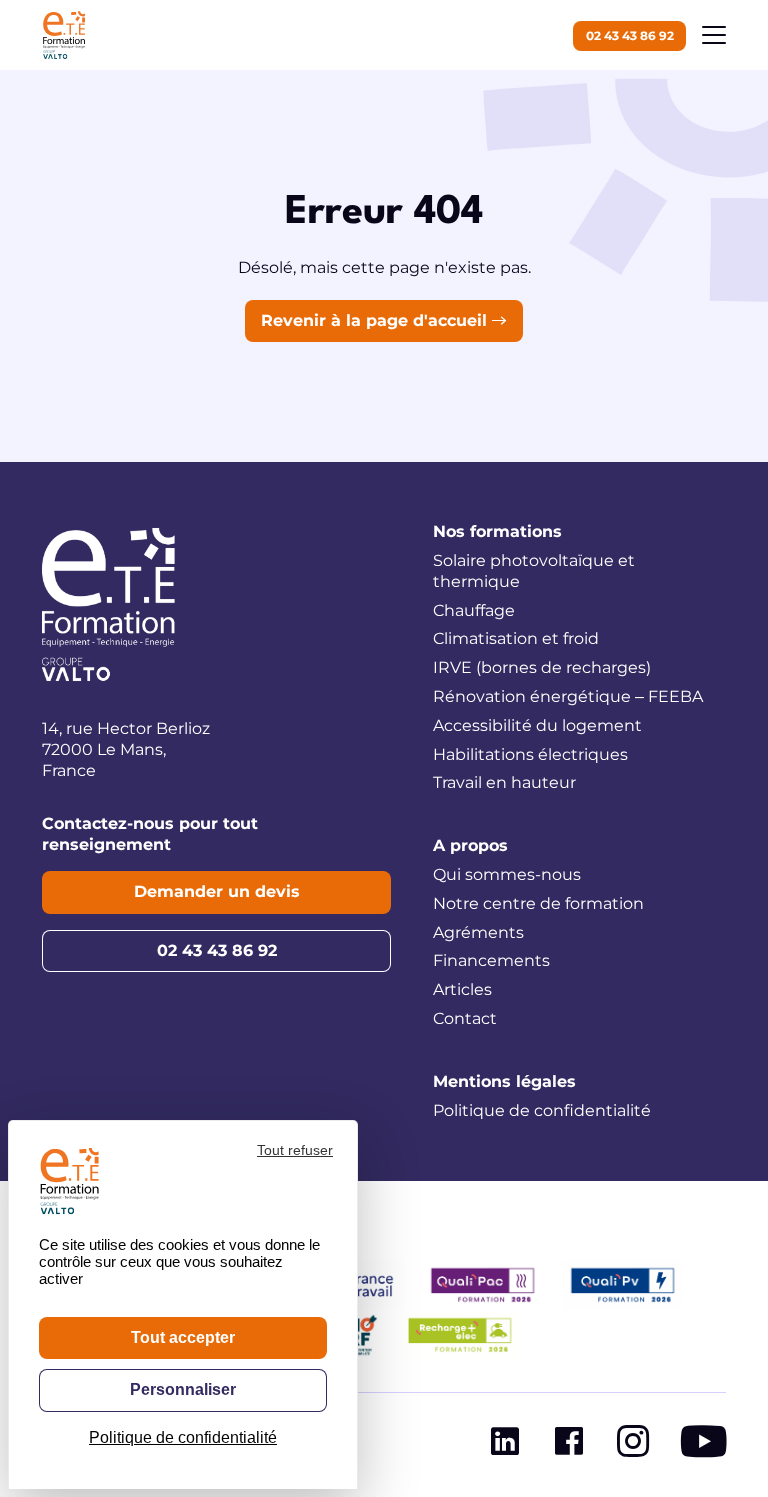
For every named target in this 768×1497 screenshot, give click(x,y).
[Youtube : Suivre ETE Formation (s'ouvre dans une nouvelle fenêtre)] (703, 1446)
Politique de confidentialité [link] (183, 1437)
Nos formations (497, 531)
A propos (470, 845)
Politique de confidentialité (542, 1110)
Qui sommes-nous (507, 874)
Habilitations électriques (530, 754)
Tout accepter (183, 1337)
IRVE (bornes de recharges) (542, 667)
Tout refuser (295, 1150)
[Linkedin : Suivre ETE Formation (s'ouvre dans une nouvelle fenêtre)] (505, 1446)
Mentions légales (504, 1081)
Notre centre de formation (538, 903)
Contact (465, 1018)
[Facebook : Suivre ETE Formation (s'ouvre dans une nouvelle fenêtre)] (569, 1446)
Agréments (478, 932)
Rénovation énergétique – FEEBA (568, 696)
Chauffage (474, 610)
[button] (714, 35)
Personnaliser (183, 1389)
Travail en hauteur (504, 782)
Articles (462, 989)
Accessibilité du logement (537, 725)
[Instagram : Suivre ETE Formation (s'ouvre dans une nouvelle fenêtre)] (633, 1446)
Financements (491, 960)
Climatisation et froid (516, 638)
